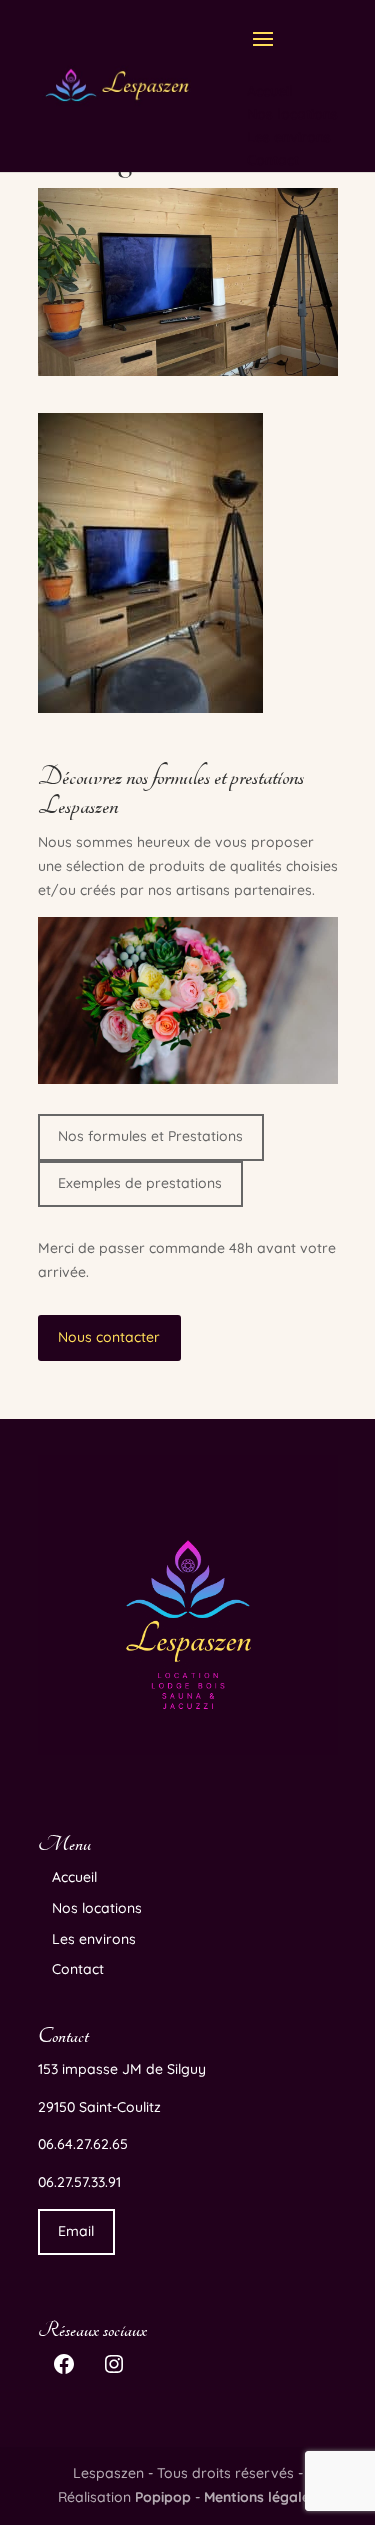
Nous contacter (109, 1337)
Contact (78, 1969)
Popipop (163, 2497)
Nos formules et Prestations (150, 1136)
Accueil (74, 1877)
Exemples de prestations (140, 1183)
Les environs (94, 1939)
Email (76, 2231)
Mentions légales (260, 2497)
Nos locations (97, 1908)
